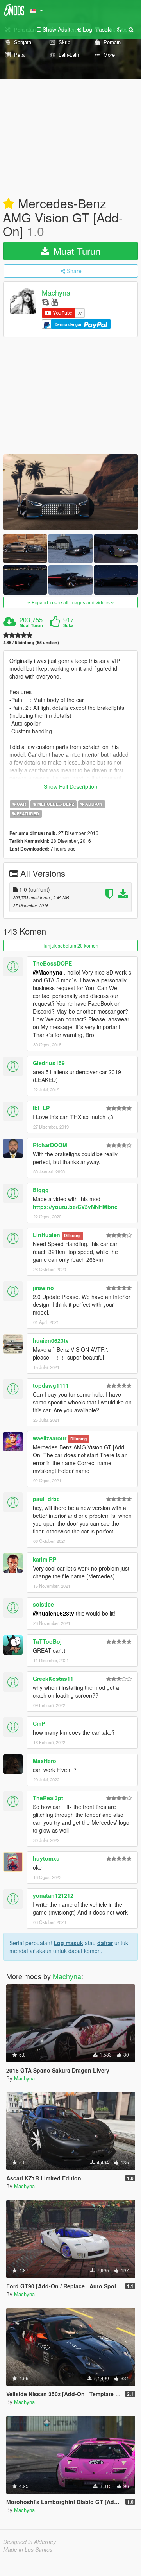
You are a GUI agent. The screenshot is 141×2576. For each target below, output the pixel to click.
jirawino (43, 1288)
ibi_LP (41, 1108)
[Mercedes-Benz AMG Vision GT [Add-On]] (70, 492)
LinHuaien (46, 1235)
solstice (43, 1604)
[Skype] (46, 302)
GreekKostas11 (53, 1679)
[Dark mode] (119, 29)
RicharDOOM (50, 1145)
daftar (105, 1943)
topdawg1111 (51, 1385)
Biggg (41, 1190)
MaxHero (45, 1761)
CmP (39, 1723)
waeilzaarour (50, 1438)
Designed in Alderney (29, 2542)
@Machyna (48, 972)
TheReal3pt (48, 1798)
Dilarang (72, 1235)
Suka (68, 625)
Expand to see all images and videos (71, 602)
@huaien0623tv (54, 1613)
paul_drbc (46, 1499)
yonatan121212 (53, 1895)
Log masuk (68, 1943)
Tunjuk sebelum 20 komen (70, 945)
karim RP (45, 1559)
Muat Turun (76, 251)
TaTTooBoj (47, 1641)
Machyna (56, 293)
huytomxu (46, 1858)
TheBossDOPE (52, 963)
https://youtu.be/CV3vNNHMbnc (75, 1207)
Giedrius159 (49, 1063)
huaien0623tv (51, 1340)
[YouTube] (54, 302)
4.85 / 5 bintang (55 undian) (31, 642)
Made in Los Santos (28, 2549)
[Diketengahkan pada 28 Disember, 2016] (9, 204)
